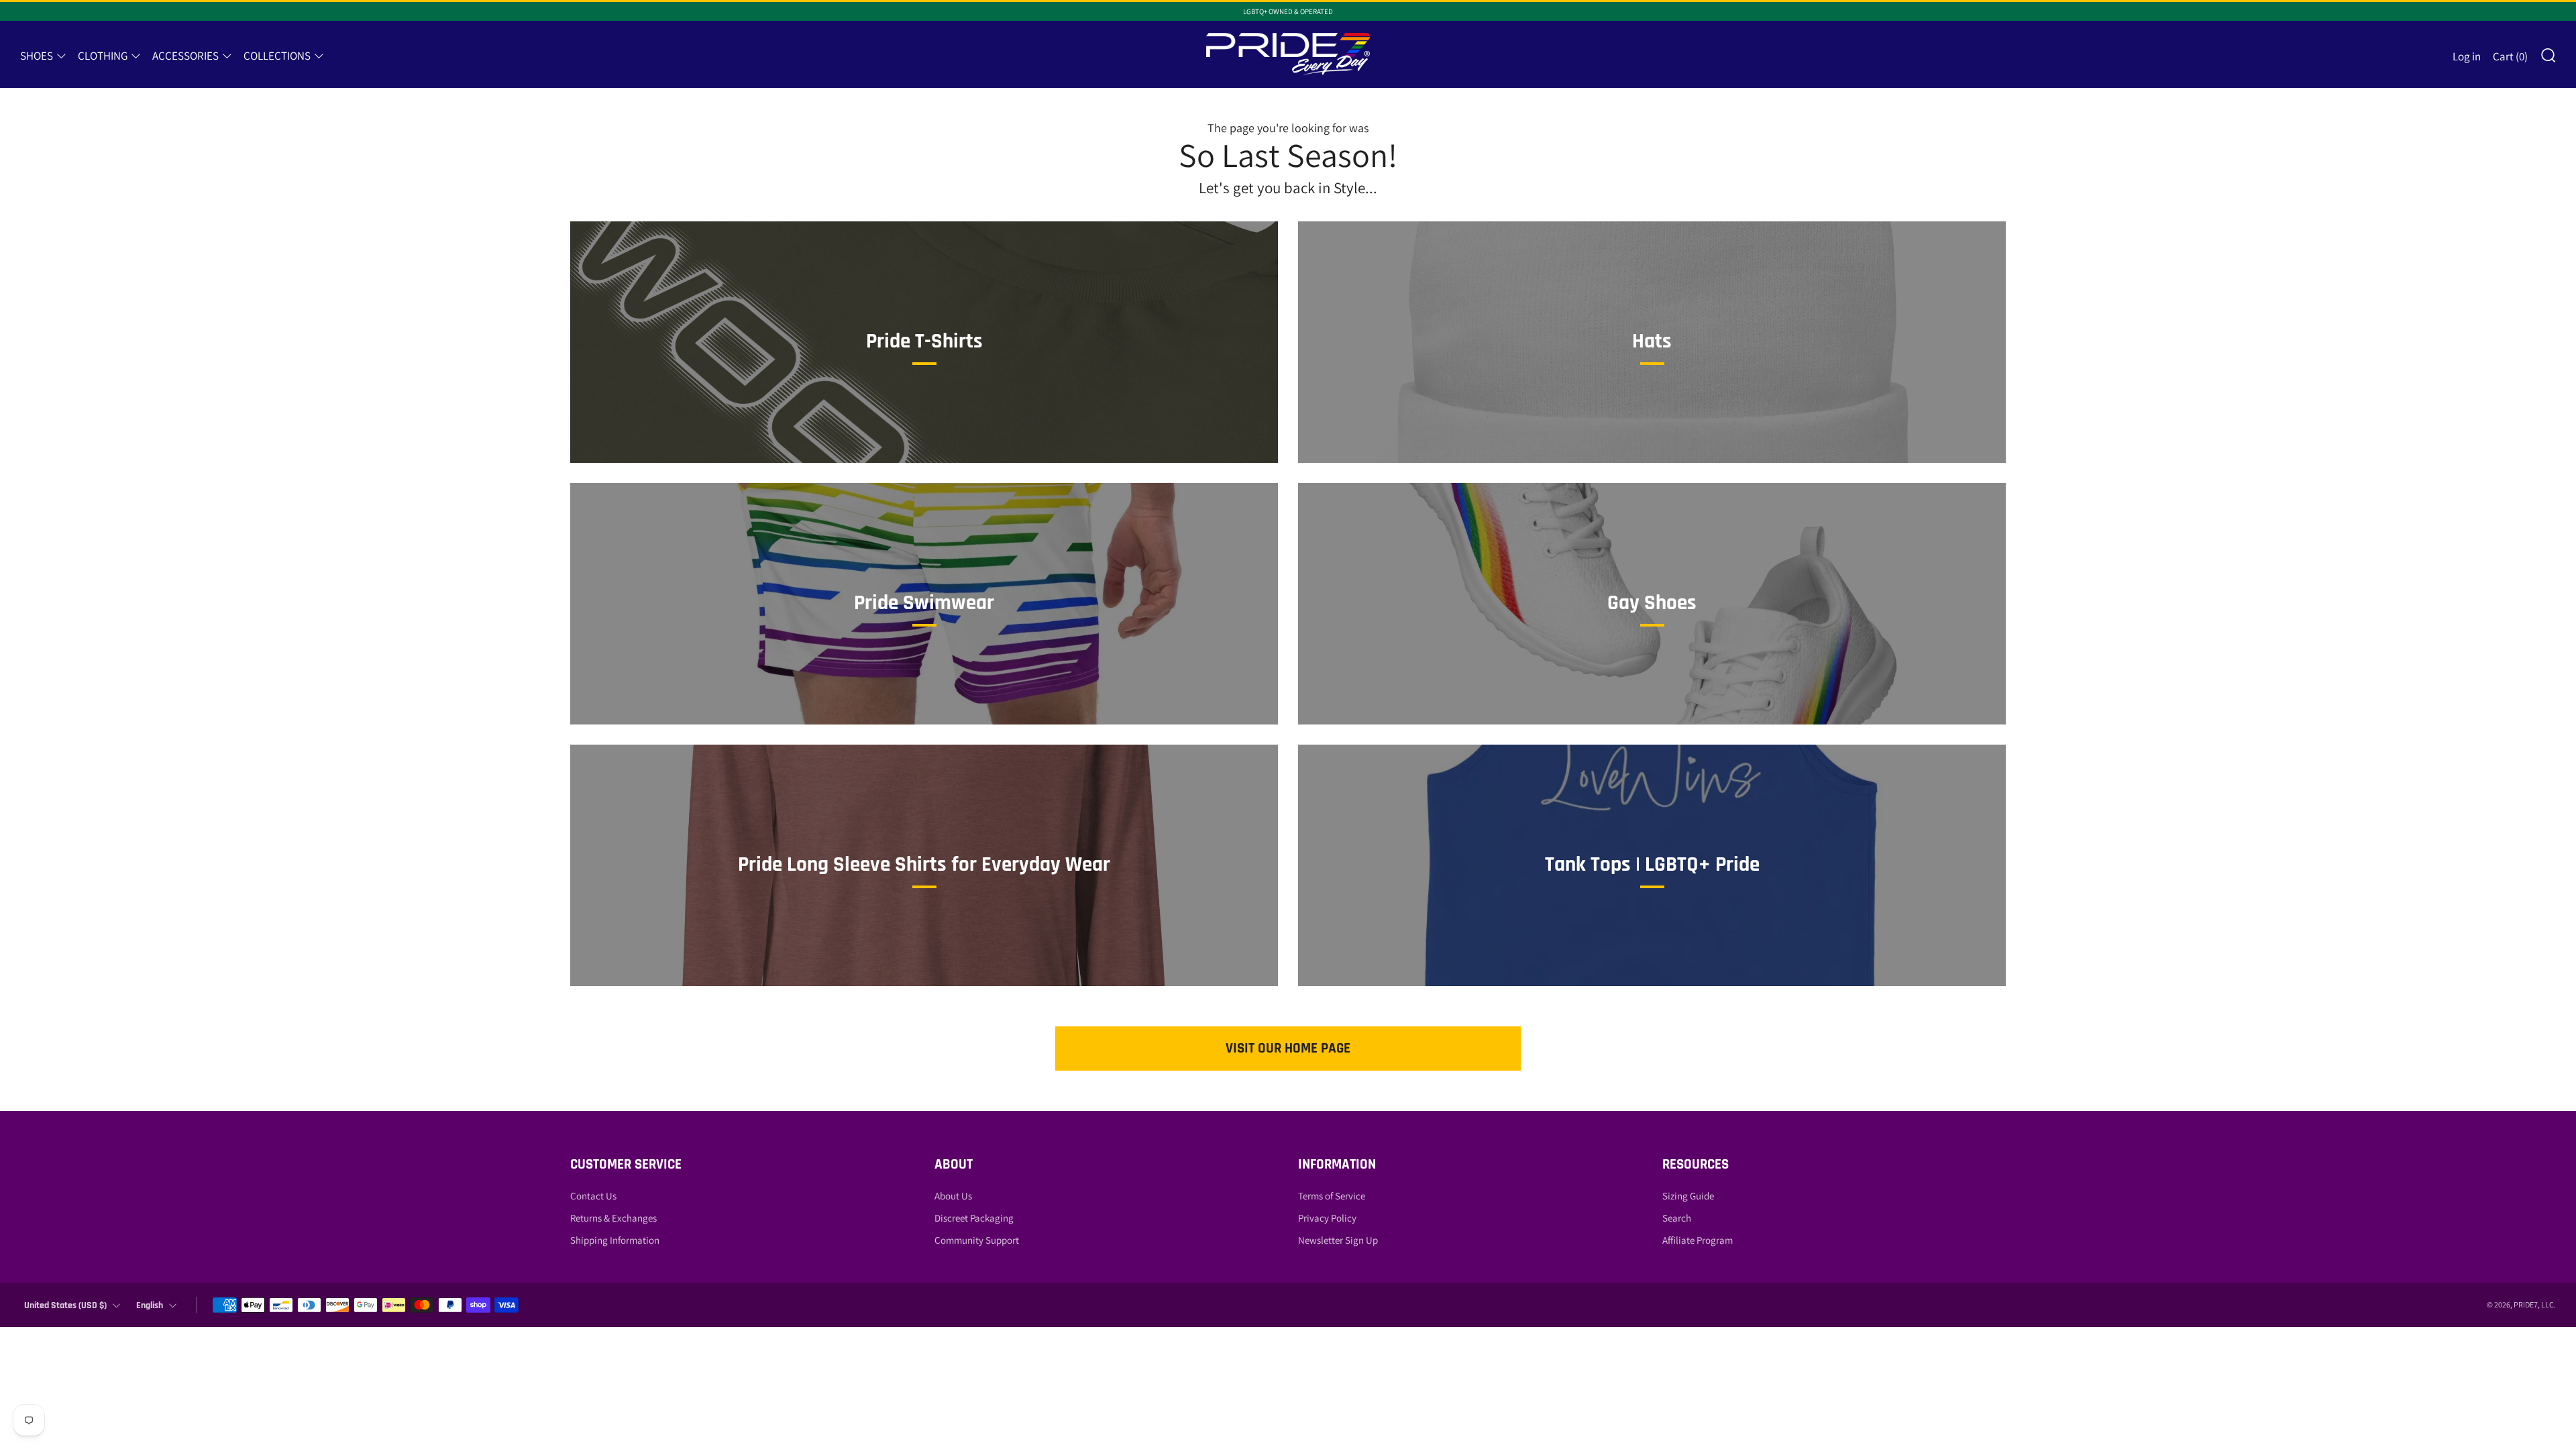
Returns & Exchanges (613, 1218)
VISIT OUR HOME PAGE (1288, 1048)
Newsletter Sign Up (1338, 1240)
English (150, 1305)
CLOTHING (103, 56)
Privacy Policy (1327, 1218)
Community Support (977, 1240)
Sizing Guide (1688, 1196)
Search (1677, 1218)
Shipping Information (615, 1240)
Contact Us (593, 1196)
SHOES (37, 56)
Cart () (2510, 56)
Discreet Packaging (974, 1218)
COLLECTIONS (277, 56)
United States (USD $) (65, 1305)
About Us (953, 1196)
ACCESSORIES (185, 56)
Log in (2467, 56)
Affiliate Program (1698, 1240)
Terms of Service (1332, 1196)
